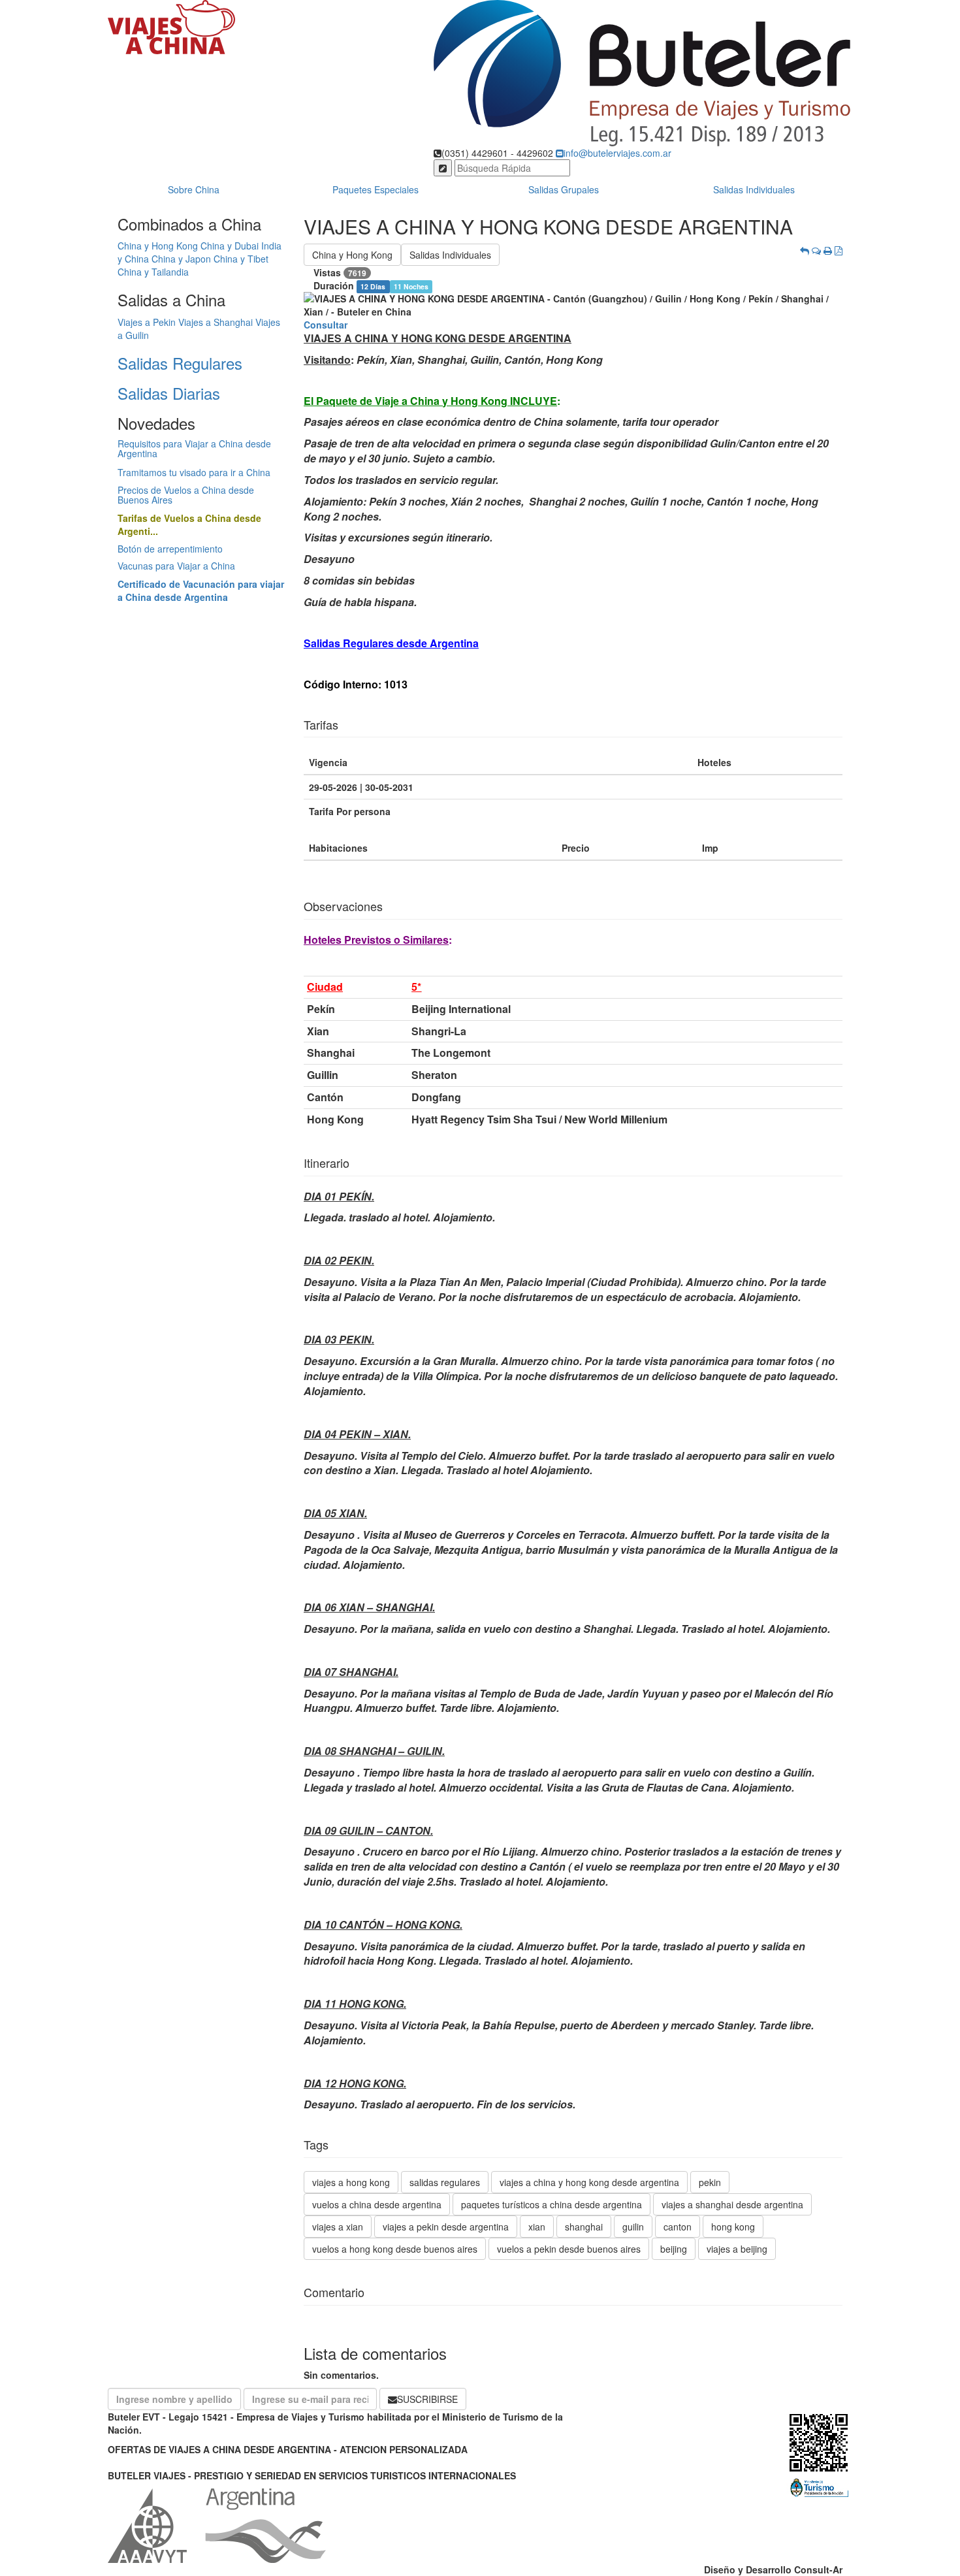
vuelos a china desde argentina (377, 2204)
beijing (674, 2249)
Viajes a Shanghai (216, 322)
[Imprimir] (828, 250)
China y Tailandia (153, 272)
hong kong (733, 2227)
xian (537, 2227)
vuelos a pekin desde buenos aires (569, 2249)
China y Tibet (241, 259)
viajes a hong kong (351, 2182)
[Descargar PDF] (839, 250)
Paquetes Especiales (376, 189)
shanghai (584, 2227)
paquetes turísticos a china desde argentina (552, 2204)
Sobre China (194, 189)
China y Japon (181, 259)
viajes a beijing (737, 2249)
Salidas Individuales (754, 189)
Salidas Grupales (564, 189)
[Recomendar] (816, 250)
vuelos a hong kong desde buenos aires (395, 2249)
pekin (710, 2182)
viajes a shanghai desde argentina (732, 2204)
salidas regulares (445, 2182)
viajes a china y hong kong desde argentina (589, 2182)
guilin (633, 2227)
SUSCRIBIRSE (427, 2399)
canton (678, 2227)
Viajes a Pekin (147, 322)
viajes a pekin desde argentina (446, 2227)
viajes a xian (338, 2227)
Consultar (326, 325)
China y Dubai (230, 246)
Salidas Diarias (169, 393)
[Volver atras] (805, 250)
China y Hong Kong (158, 246)
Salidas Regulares (180, 363)
